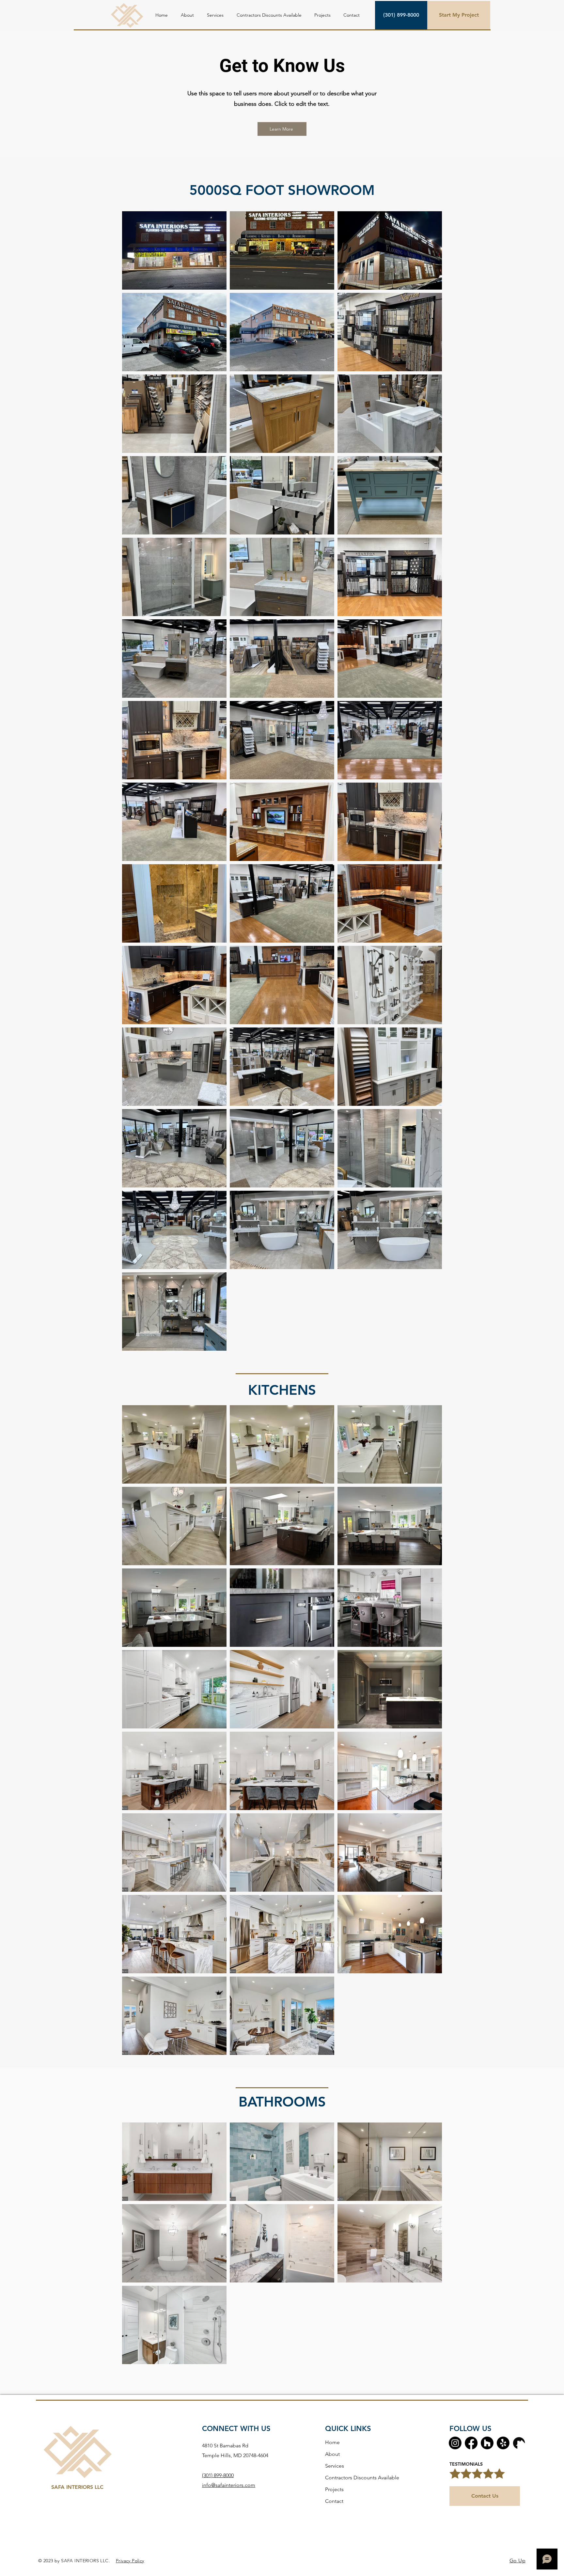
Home (332, 2442)
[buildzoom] (519, 2443)
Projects (334, 2489)
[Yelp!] (503, 2443)
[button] (215, 15)
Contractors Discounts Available (362, 2478)
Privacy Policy (130, 2561)
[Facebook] (471, 2443)
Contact (334, 2501)
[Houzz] (487, 2443)
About (332, 2454)
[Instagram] (455, 2443)
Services (335, 2466)
